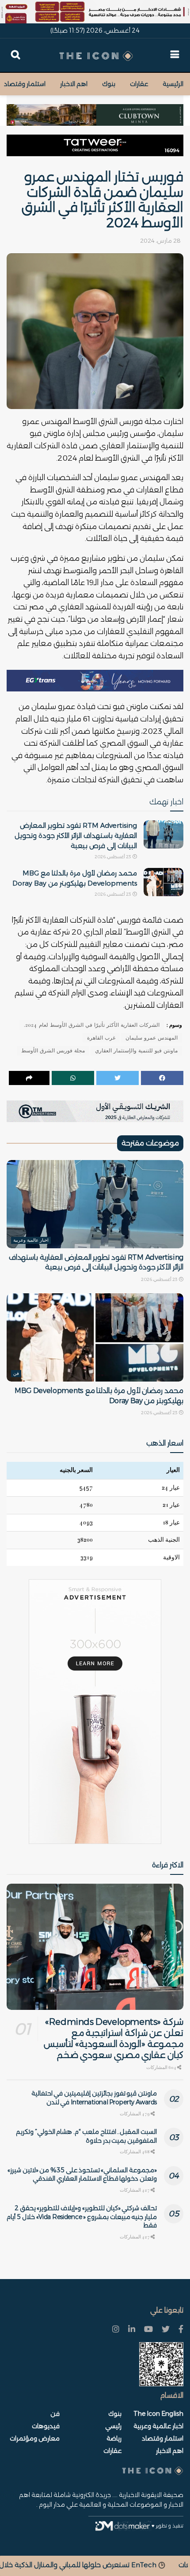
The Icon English (158, 2414)
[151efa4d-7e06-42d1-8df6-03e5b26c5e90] (95, 145)
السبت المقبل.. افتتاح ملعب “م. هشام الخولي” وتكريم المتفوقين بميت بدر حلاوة (86, 2136)
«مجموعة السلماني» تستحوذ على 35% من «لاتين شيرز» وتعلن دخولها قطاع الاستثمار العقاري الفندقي (82, 2174)
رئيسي (113, 2426)
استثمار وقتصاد (25, 84)
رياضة (114, 2438)
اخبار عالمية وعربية (31, 1240)
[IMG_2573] (95, 11)
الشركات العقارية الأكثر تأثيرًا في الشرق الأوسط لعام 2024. (92, 1025)
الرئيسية (173, 84)
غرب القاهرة (101, 1038)
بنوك (109, 84)
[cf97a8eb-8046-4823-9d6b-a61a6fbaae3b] (95, 110)
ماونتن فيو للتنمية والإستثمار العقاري (136, 1051)
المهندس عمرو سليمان (152, 1038)
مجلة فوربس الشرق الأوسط (53, 1051)
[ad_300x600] (95, 1711)
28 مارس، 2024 (160, 240)
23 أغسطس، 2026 (113, 857)
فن (16, 1374)
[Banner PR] (95, 1111)
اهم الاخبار (74, 84)
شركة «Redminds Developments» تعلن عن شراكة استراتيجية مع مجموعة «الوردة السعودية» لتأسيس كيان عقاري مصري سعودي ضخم (114, 2038)
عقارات (139, 84)
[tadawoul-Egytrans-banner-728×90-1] (95, 680)
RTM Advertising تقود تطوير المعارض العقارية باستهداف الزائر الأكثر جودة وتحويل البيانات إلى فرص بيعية (76, 836)
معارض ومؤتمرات (35, 2438)
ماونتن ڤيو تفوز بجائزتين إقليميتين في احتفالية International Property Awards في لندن (94, 2098)
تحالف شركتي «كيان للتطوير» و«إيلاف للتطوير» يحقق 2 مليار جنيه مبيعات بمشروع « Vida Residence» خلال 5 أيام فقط (82, 2217)
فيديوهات (46, 2426)
